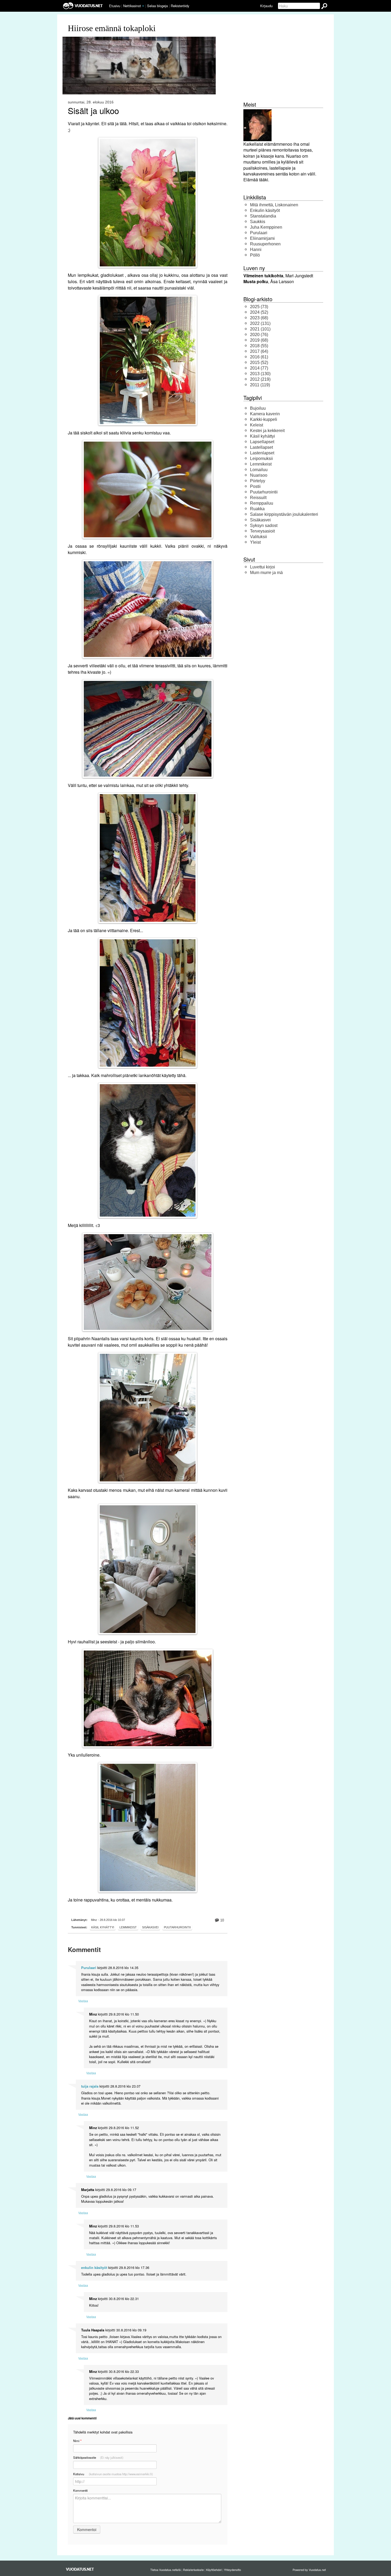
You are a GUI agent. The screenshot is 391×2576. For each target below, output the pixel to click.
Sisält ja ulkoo (93, 111)
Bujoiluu (258, 408)
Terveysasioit (262, 531)
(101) (260, 329)
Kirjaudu (266, 6)
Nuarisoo (259, 475)
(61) (259, 357)
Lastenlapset (262, 453)
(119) (260, 385)
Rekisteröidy (180, 6)
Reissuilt (258, 498)
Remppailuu (262, 503)
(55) (259, 346)
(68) (259, 318)
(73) (259, 307)
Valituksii (259, 537)
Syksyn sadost (264, 525)
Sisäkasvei (150, 1927)
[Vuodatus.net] (80, 2569)
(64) (259, 351)
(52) (259, 312)
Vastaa (83, 2001)
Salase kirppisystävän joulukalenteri (284, 514)
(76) (259, 335)
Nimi (77, 2441)
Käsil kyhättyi (103, 1927)
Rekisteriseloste (193, 2570)
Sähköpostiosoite (98, 2457)
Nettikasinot (132, 6)
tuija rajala (90, 2086)
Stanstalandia (263, 216)
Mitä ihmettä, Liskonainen (274, 205)
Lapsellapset (262, 442)
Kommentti (80, 2490)
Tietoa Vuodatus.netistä (165, 2570)
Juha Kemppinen (266, 227)
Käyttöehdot (214, 2570)
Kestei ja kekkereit (267, 431)
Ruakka (257, 509)
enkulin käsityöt (94, 2268)
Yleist (255, 542)
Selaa (157, 6)
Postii (255, 486)
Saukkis (258, 222)
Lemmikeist (128, 1927)
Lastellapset (261, 447)
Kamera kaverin (265, 414)
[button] (143, 6)
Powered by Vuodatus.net (309, 2570)
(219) (260, 379)
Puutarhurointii (177, 1927)
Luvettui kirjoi (263, 567)
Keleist (257, 425)
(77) (259, 368)
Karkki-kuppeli (264, 419)
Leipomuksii (261, 458)
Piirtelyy (258, 481)
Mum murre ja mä (266, 573)
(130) (260, 374)
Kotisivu (113, 2474)
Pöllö (255, 255)
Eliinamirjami (262, 238)
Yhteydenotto (232, 2570)
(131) (260, 323)
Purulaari (89, 1968)
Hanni (256, 250)
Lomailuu (259, 470)
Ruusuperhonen (265, 244)
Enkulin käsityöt (265, 210)
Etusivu (115, 6)
